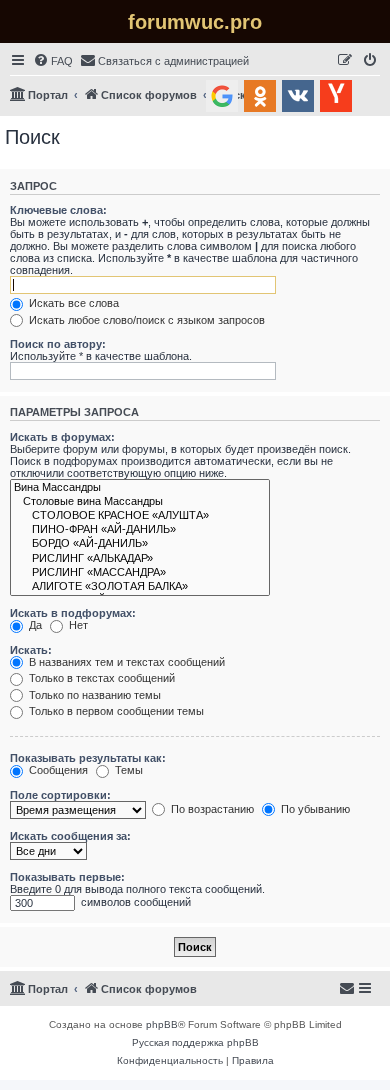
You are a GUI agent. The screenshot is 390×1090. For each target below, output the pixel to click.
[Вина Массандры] (140, 488)
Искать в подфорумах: (73, 613)
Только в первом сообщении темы (115, 711)
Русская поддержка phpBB (195, 1042)
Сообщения (57, 770)
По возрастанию (211, 809)
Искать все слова (72, 303)
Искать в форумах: (62, 437)
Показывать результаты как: (88, 758)
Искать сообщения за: (70, 836)
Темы (127, 770)
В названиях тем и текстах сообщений (125, 662)
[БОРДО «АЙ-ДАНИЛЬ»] (140, 544)
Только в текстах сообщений (100, 678)
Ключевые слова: (58, 210)
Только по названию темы (93, 695)
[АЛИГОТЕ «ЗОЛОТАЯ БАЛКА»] (140, 587)
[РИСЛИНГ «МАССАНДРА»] (140, 573)
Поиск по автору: (58, 344)
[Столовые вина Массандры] (140, 502)
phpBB (162, 1024)
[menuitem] (53, 61)
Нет (77, 625)
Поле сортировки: (60, 795)
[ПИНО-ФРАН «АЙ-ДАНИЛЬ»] (140, 530)
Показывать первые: (67, 877)
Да (34, 625)
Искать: (31, 650)
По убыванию (314, 809)
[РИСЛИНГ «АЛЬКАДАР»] (140, 559)
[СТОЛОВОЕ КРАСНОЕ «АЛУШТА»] (140, 516)
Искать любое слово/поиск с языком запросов (145, 320)
